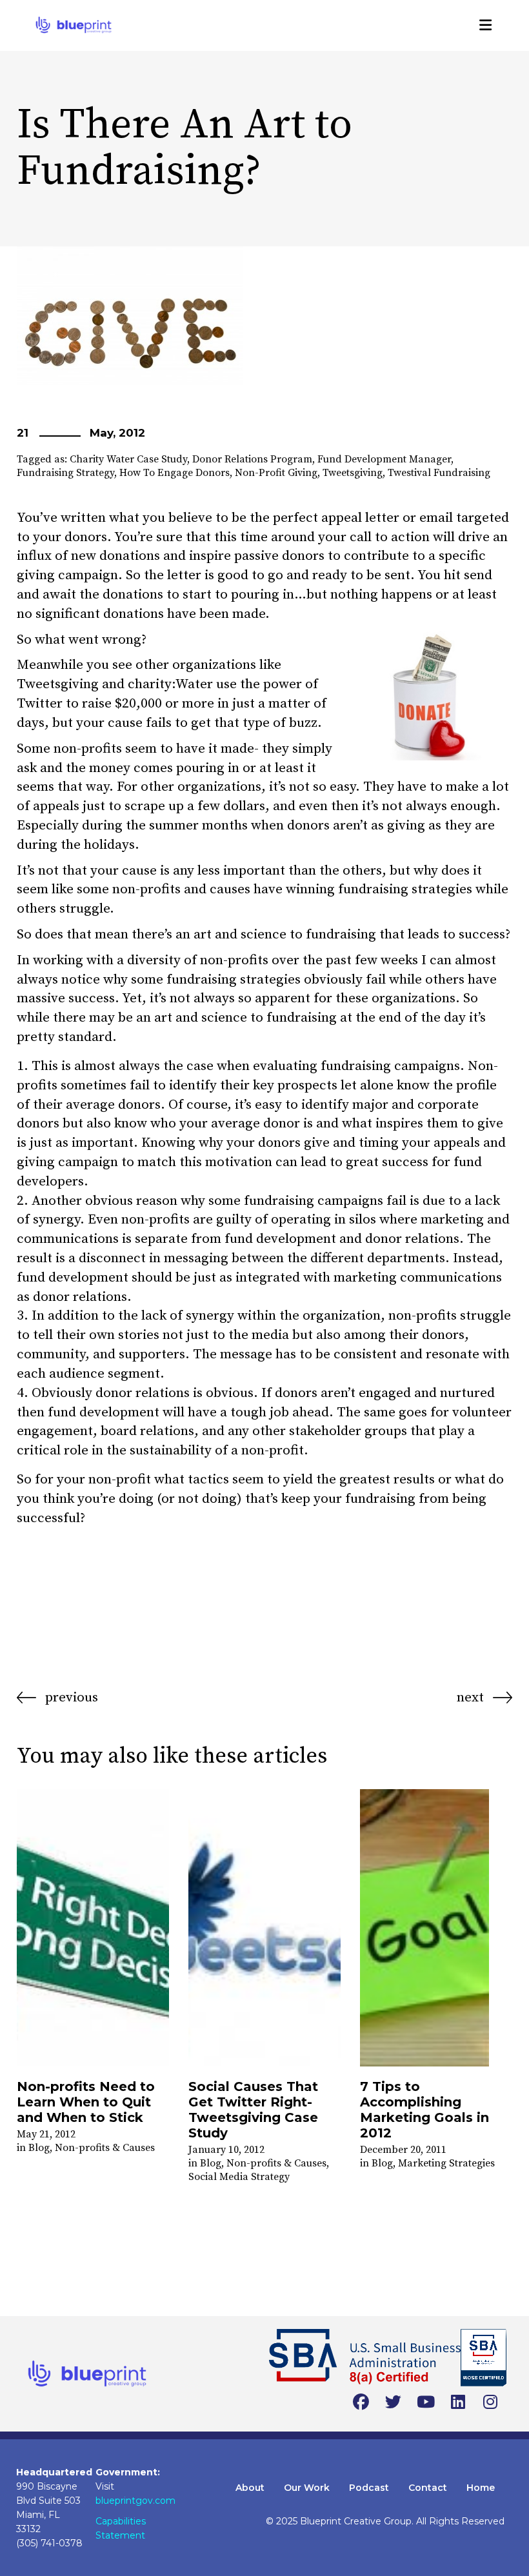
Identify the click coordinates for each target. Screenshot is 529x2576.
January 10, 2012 (226, 2150)
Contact (428, 2488)
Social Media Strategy (239, 2177)
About (250, 2488)
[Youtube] (426, 2403)
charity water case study (128, 459)
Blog (39, 2148)
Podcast (369, 2488)
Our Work (307, 2488)
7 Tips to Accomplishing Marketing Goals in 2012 (424, 2110)
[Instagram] (490, 2403)
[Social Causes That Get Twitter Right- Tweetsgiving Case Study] (264, 1928)
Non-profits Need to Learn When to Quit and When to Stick (86, 2102)
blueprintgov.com (135, 2501)
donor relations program (252, 459)
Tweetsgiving (353, 473)
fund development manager (384, 459)
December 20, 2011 (403, 2150)
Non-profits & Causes (105, 2148)
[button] (486, 25)
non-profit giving (276, 473)
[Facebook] (361, 2403)
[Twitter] (394, 2403)
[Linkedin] (458, 2403)
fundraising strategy (65, 473)
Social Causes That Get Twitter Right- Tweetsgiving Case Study (253, 2110)
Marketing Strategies (446, 2163)
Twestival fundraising (439, 473)
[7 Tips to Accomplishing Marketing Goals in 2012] (436, 1928)
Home (481, 2488)
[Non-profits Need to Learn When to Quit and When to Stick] (93, 1928)
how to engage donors (175, 473)
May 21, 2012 (46, 2134)
